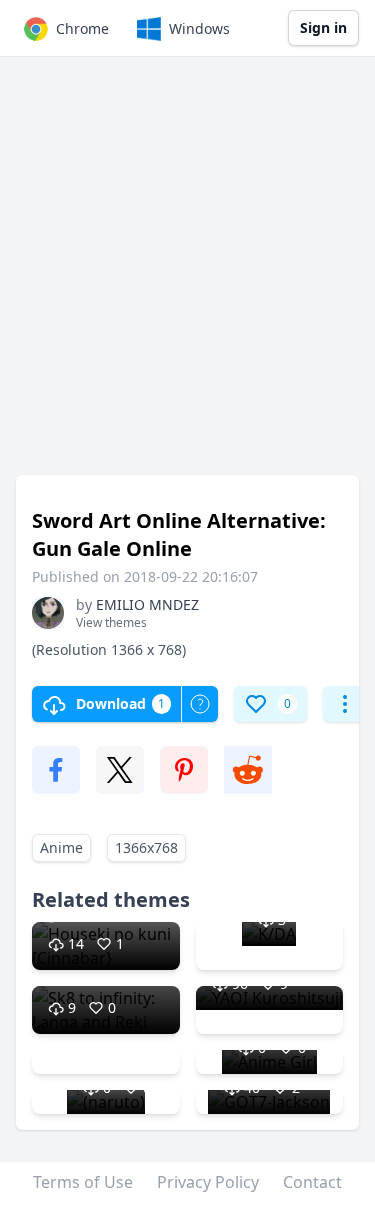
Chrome (82, 28)
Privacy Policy (208, 1182)
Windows (199, 28)
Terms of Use (83, 1182)
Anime (61, 847)
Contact (312, 1182)
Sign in (323, 27)
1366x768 (146, 847)
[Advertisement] (187, 275)
